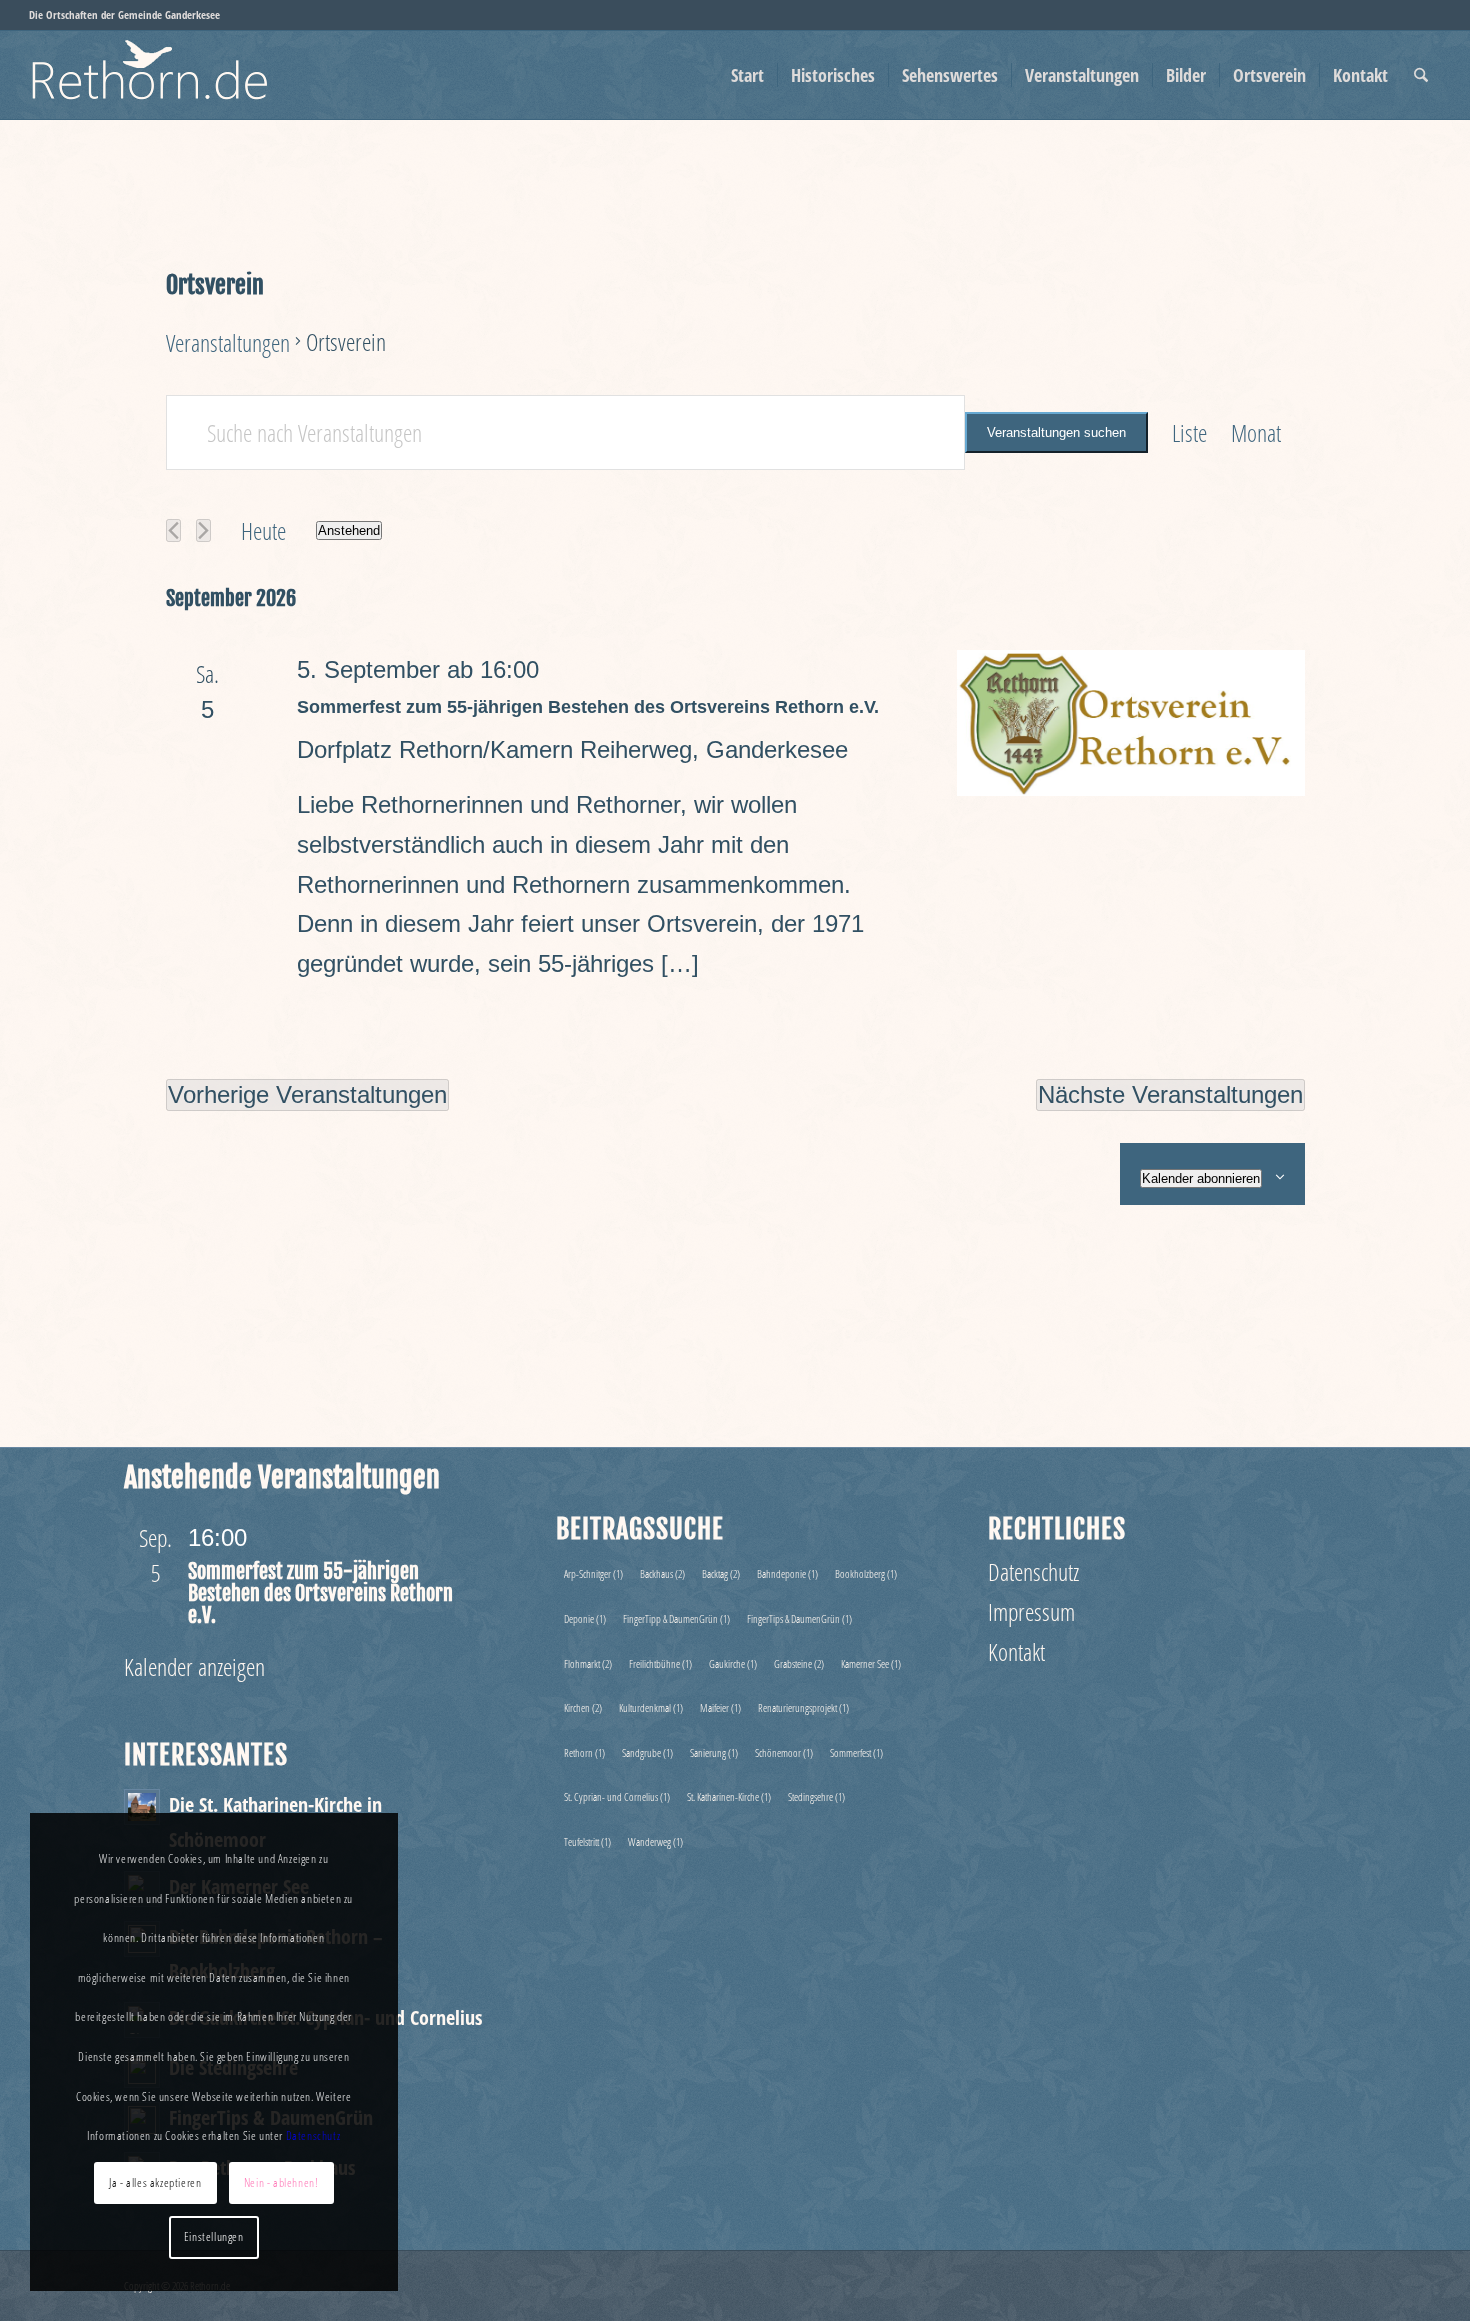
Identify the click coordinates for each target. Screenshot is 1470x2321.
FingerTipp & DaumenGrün (676, 1618)
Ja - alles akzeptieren (155, 2182)
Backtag (721, 1573)
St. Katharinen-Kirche (729, 1796)
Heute (263, 530)
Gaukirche (733, 1663)
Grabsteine (799, 1663)
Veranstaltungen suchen (1056, 432)
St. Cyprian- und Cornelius (617, 1796)
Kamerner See (871, 1663)
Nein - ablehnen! (281, 2182)
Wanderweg (655, 1841)
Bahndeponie (787, 1573)
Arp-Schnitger (593, 1573)
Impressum (1031, 1611)
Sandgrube (647, 1752)
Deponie (585, 1618)
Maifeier (720, 1707)
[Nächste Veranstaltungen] (203, 530)
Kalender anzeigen (194, 1666)
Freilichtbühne (660, 1663)
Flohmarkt (588, 1663)
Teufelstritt (587, 1841)
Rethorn (584, 1752)
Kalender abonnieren (1201, 1178)
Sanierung (714, 1752)
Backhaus (662, 1573)
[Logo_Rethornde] (190, 75)
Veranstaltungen (228, 342)
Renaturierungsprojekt (803, 1707)
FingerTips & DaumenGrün (799, 1618)
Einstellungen (214, 2236)
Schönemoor (784, 1752)
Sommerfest (856, 1752)
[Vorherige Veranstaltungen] (173, 530)
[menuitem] (747, 75)
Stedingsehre (816, 1796)
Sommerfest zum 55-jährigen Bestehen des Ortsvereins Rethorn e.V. (588, 707)
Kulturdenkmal (651, 1707)
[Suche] (1421, 75)
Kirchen (583, 1707)
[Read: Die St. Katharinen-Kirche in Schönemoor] (142, 1807)
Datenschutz (1033, 1571)
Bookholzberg (866, 1573)
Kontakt (1016, 1651)
